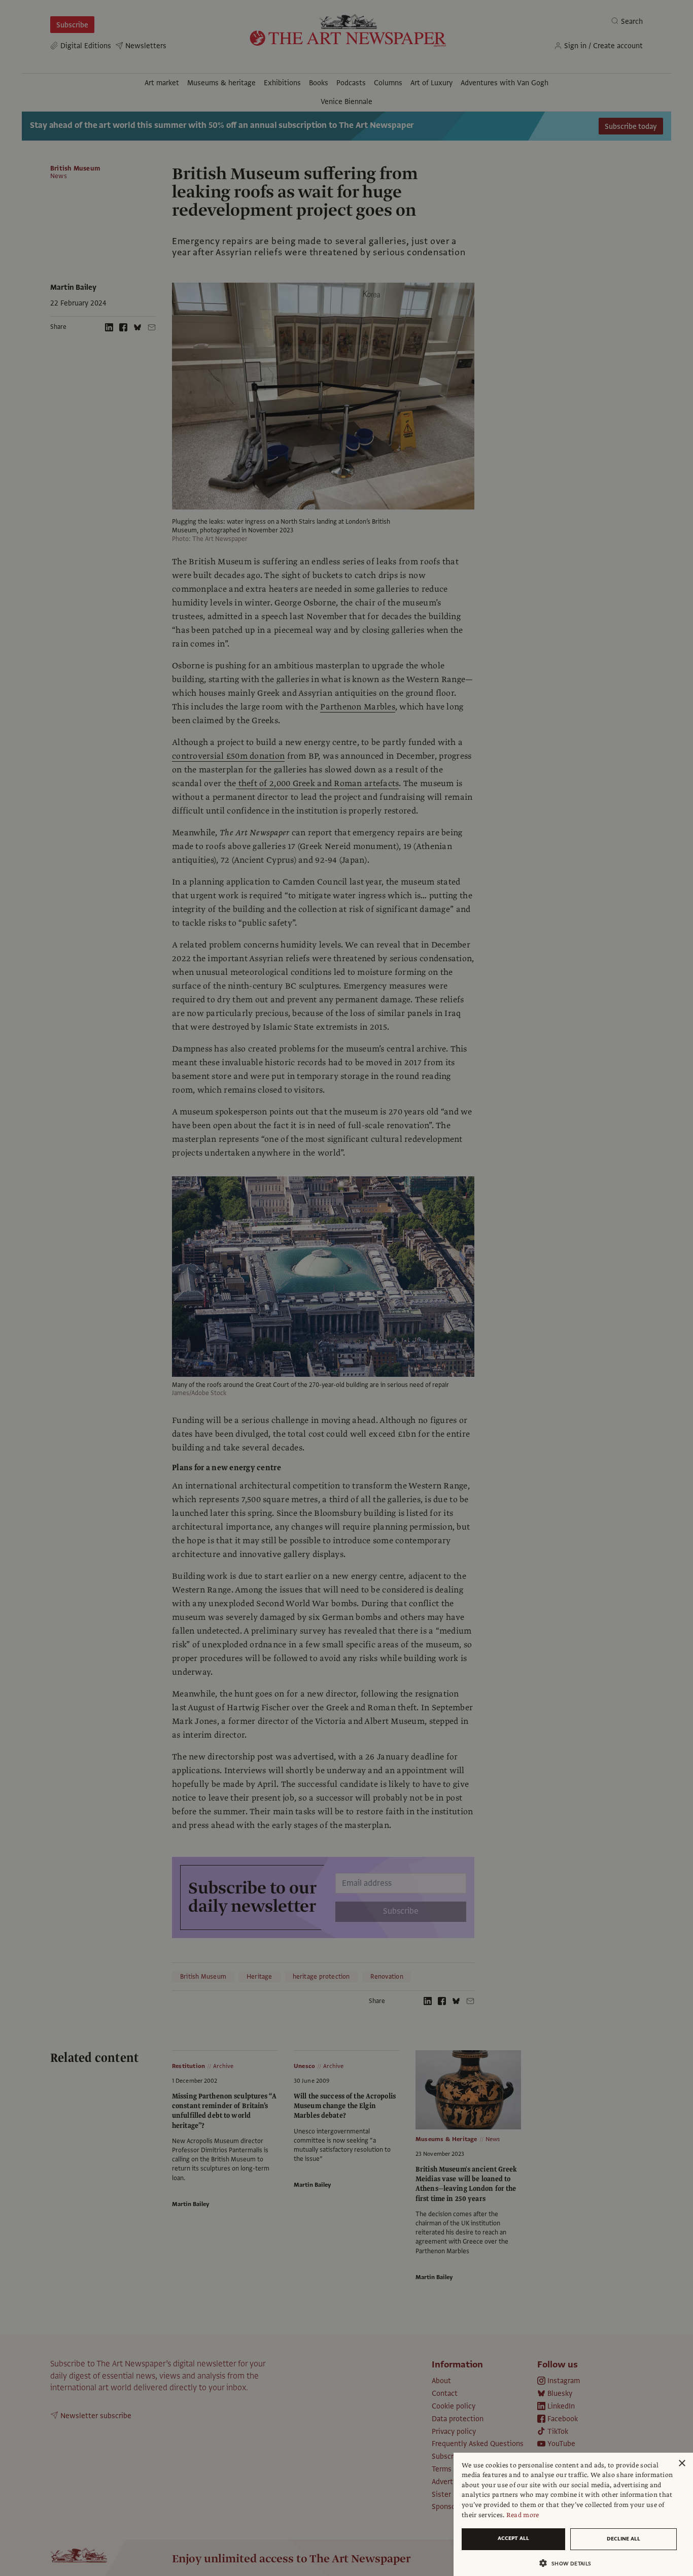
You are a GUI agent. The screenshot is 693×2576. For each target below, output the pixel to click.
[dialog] (573, 2514)
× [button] (682, 2464)
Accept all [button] (513, 2538)
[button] (569, 2563)
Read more (523, 2515)
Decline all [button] (623, 2539)
